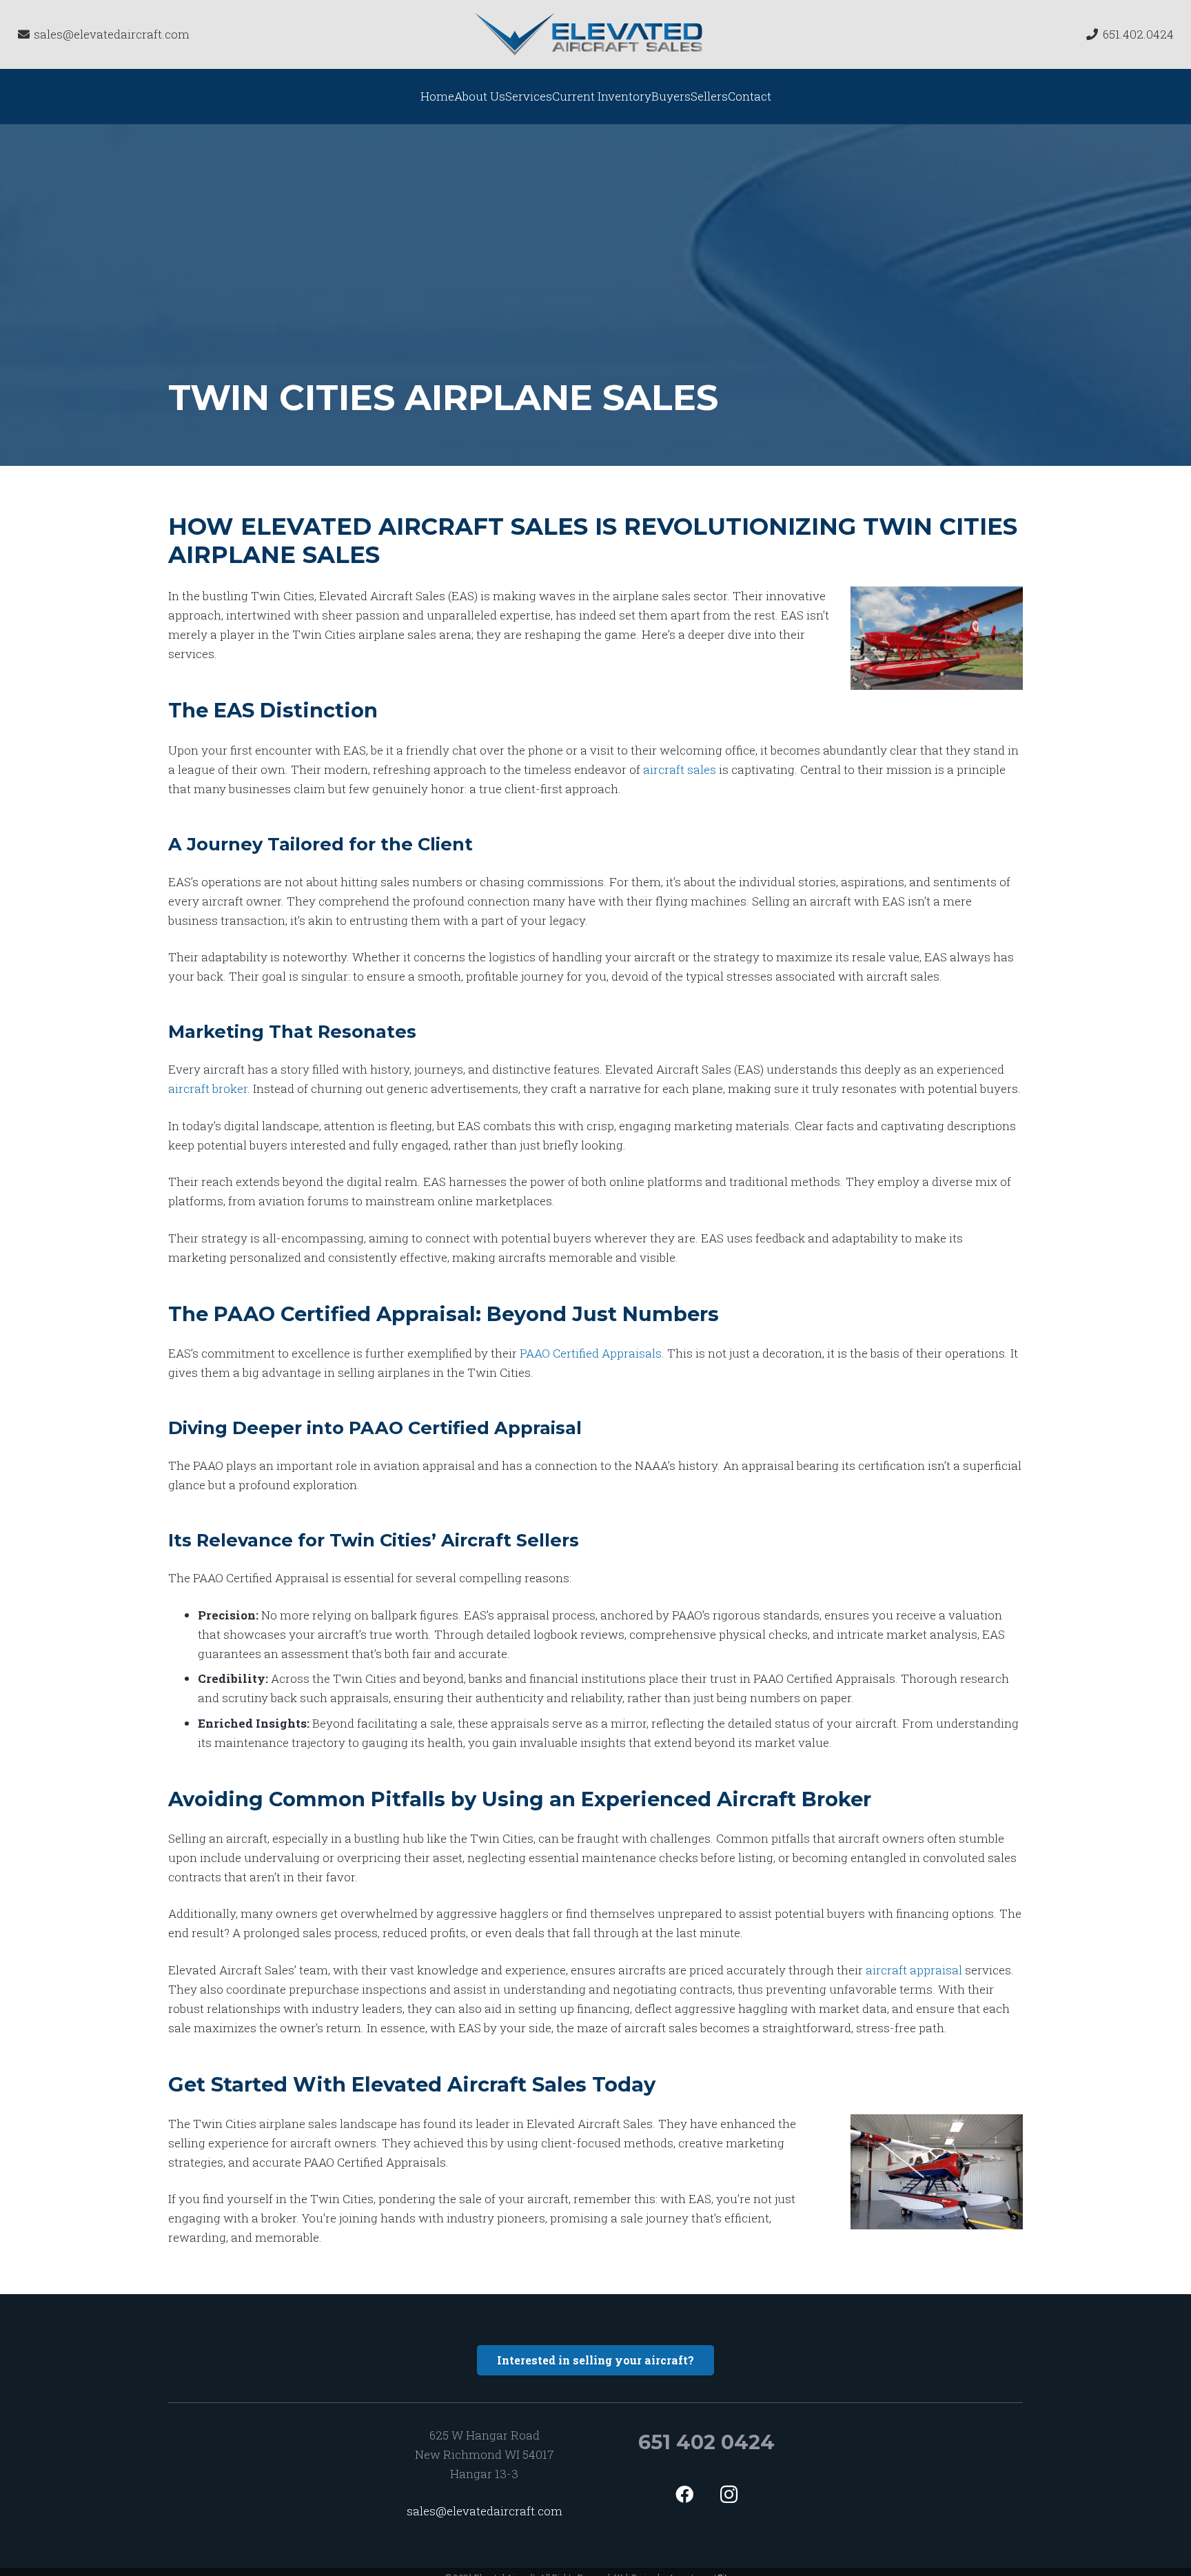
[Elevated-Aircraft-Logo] (590, 34)
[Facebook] (684, 2494)
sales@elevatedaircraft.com (485, 2511)
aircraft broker (208, 1088)
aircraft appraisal (914, 1970)
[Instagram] (729, 2494)
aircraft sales (680, 769)
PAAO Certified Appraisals (591, 1353)
